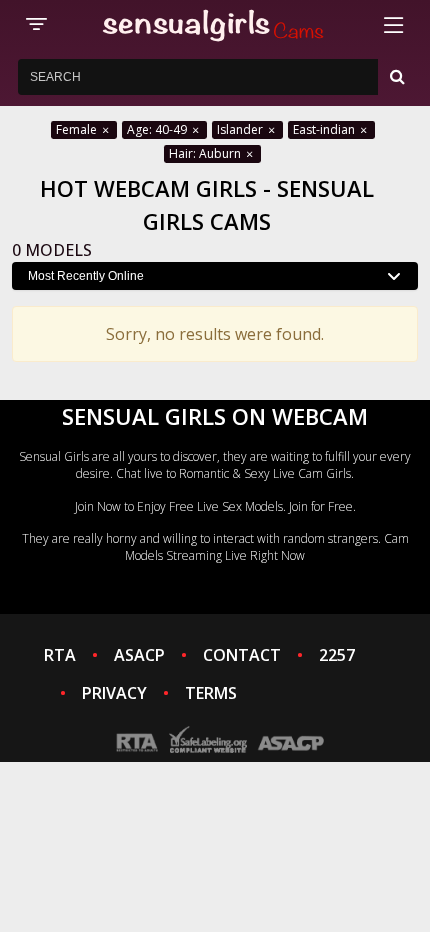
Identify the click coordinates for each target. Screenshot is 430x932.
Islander (241, 129)
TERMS (211, 693)
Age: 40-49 (158, 129)
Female (78, 129)
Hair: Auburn (206, 153)
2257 (337, 655)
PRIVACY (114, 693)
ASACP (139, 655)
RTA (60, 655)
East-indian (325, 129)
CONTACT (242, 655)
